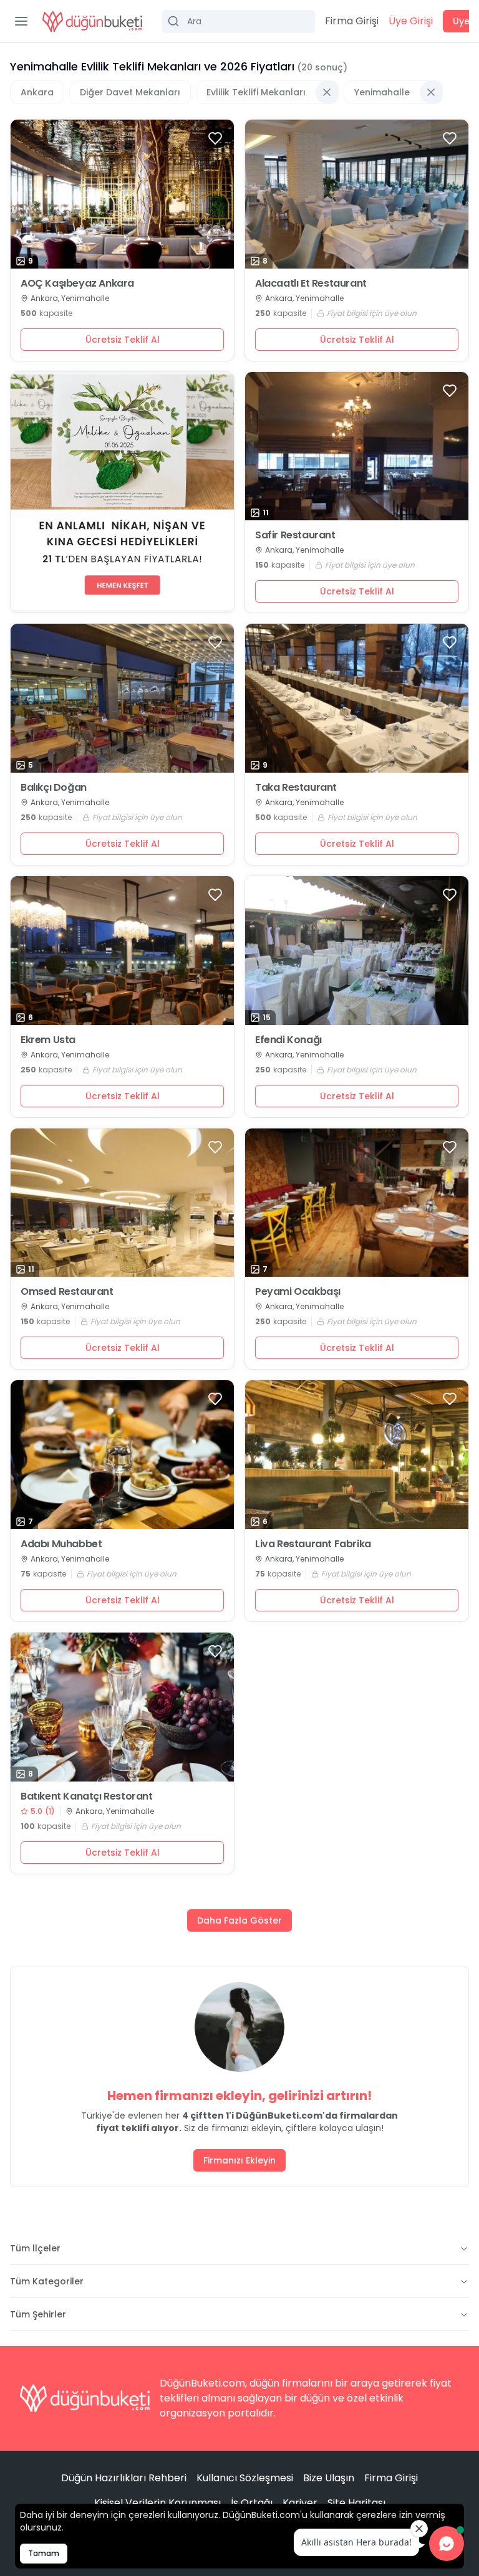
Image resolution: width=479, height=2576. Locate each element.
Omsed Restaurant (67, 1292)
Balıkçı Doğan (54, 788)
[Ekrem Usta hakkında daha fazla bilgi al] (122, 951)
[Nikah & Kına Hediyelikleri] (122, 493)
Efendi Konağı (288, 1040)
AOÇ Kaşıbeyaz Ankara (77, 284)
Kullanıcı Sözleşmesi (245, 2478)
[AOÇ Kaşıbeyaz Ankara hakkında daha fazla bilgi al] (122, 194)
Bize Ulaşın (329, 2478)
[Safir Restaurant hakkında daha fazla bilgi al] (357, 446)
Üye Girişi (411, 21)
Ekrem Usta (48, 1040)
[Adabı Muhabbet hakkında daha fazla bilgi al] (122, 1455)
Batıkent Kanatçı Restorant (87, 1796)
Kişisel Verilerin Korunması (157, 2503)
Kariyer (300, 2503)
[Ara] (239, 21)
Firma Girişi (352, 21)
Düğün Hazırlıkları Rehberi (124, 2478)
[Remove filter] (327, 92)
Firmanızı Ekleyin (239, 2160)
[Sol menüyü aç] (21, 21)
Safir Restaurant (295, 535)
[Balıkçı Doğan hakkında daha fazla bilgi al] (122, 698)
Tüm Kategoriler (47, 2281)
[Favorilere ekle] (215, 138)
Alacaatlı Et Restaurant (311, 284)
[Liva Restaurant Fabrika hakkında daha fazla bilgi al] (357, 1455)
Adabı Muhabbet (61, 1544)
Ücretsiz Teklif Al (123, 340)
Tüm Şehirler (38, 2314)
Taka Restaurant (296, 788)
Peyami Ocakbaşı (298, 1292)
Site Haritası (356, 2503)
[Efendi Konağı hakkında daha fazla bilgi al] (357, 951)
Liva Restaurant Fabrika (313, 1544)
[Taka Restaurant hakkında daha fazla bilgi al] (357, 698)
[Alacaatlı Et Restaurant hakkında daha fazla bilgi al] (357, 194)
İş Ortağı (252, 2503)
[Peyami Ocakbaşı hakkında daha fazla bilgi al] (357, 1203)
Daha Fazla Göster (239, 1920)
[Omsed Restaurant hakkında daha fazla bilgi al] (122, 1203)
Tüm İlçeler (35, 2248)
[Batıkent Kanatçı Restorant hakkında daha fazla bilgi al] (122, 1707)
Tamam (44, 2553)
